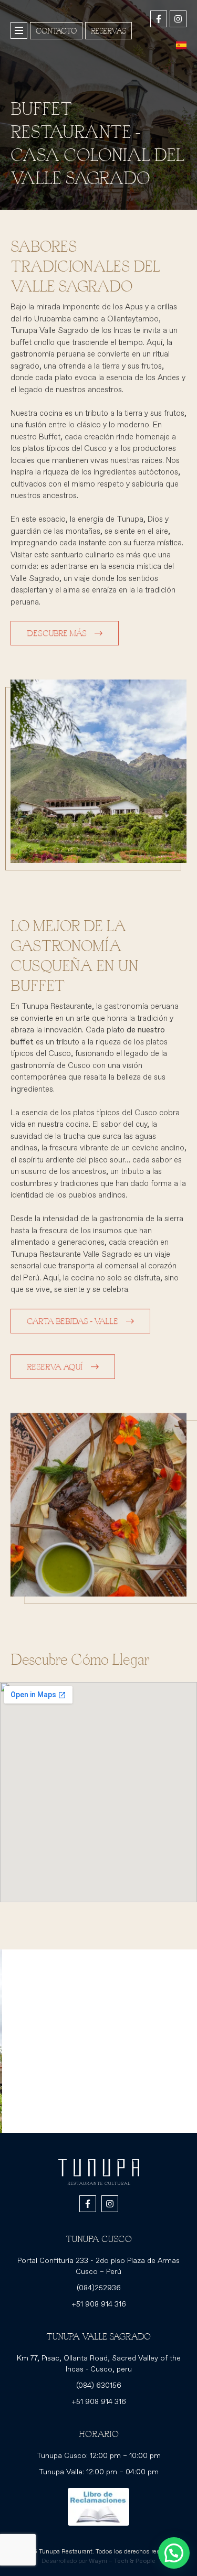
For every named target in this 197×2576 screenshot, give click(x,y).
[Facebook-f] (159, 19)
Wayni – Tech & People (122, 2561)
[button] (174, 2553)
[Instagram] (178, 19)
